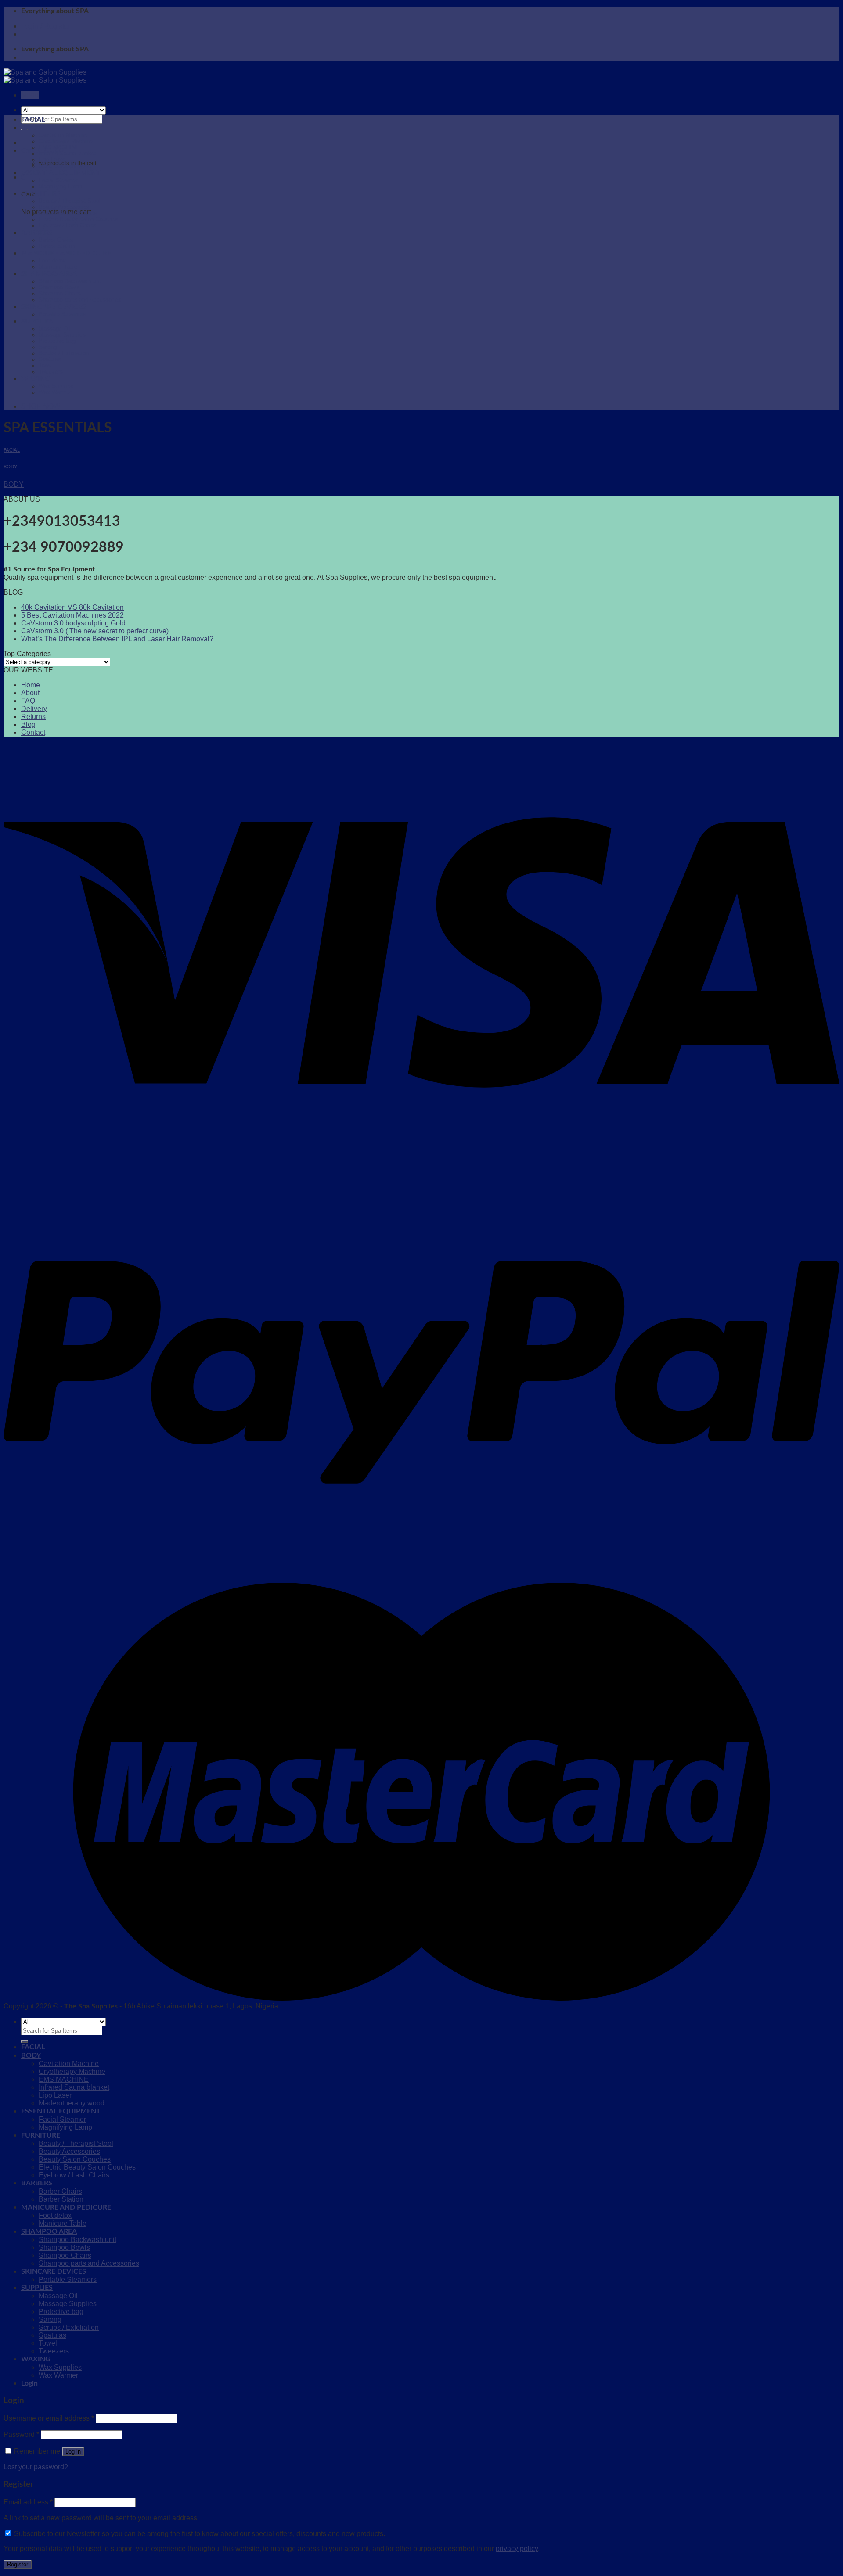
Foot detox (52, 261)
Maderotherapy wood (65, 166)
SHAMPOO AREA (49, 274)
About (30, 693)
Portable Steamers (62, 314)
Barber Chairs (56, 240)
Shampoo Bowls (59, 287)
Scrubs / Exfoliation (64, 353)
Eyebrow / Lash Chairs (67, 226)
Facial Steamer (58, 180)
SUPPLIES (37, 321)
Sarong (48, 347)
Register (18, 2564)
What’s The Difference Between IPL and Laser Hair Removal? (117, 639)
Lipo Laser (52, 160)
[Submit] (25, 2041)
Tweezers (51, 372)
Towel (46, 366)
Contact (33, 732)
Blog (28, 724)
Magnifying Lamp (60, 187)
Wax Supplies (56, 386)
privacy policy (517, 2549)
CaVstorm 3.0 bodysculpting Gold (73, 623)
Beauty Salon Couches (68, 213)
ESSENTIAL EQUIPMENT (61, 173)
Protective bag (57, 341)
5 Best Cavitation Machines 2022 (72, 615)
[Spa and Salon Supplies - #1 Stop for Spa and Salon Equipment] (45, 76)
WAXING (36, 379)
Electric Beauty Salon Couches (78, 219)
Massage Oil (55, 329)
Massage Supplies (62, 335)
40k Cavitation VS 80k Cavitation (72, 607)
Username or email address (49, 2418)
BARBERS (37, 233)
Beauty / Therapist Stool (70, 201)
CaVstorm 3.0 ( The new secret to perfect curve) (95, 631)
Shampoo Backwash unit (70, 281)
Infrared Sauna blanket (67, 154)
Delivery (34, 709)
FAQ (28, 701)
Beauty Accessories (64, 207)
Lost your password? (36, 2467)
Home (31, 685)
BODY (31, 128)
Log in (73, 2452)
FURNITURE (41, 194)
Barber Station (57, 246)
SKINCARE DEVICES (54, 307)
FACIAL (33, 119)
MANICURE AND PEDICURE (66, 253)
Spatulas (50, 359)
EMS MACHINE (59, 147)
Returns (33, 717)
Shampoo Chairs (60, 294)
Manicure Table (58, 267)
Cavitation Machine (63, 135)
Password (21, 2434)
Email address (28, 2502)
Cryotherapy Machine (66, 141)
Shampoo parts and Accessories (80, 300)
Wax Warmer (55, 392)
